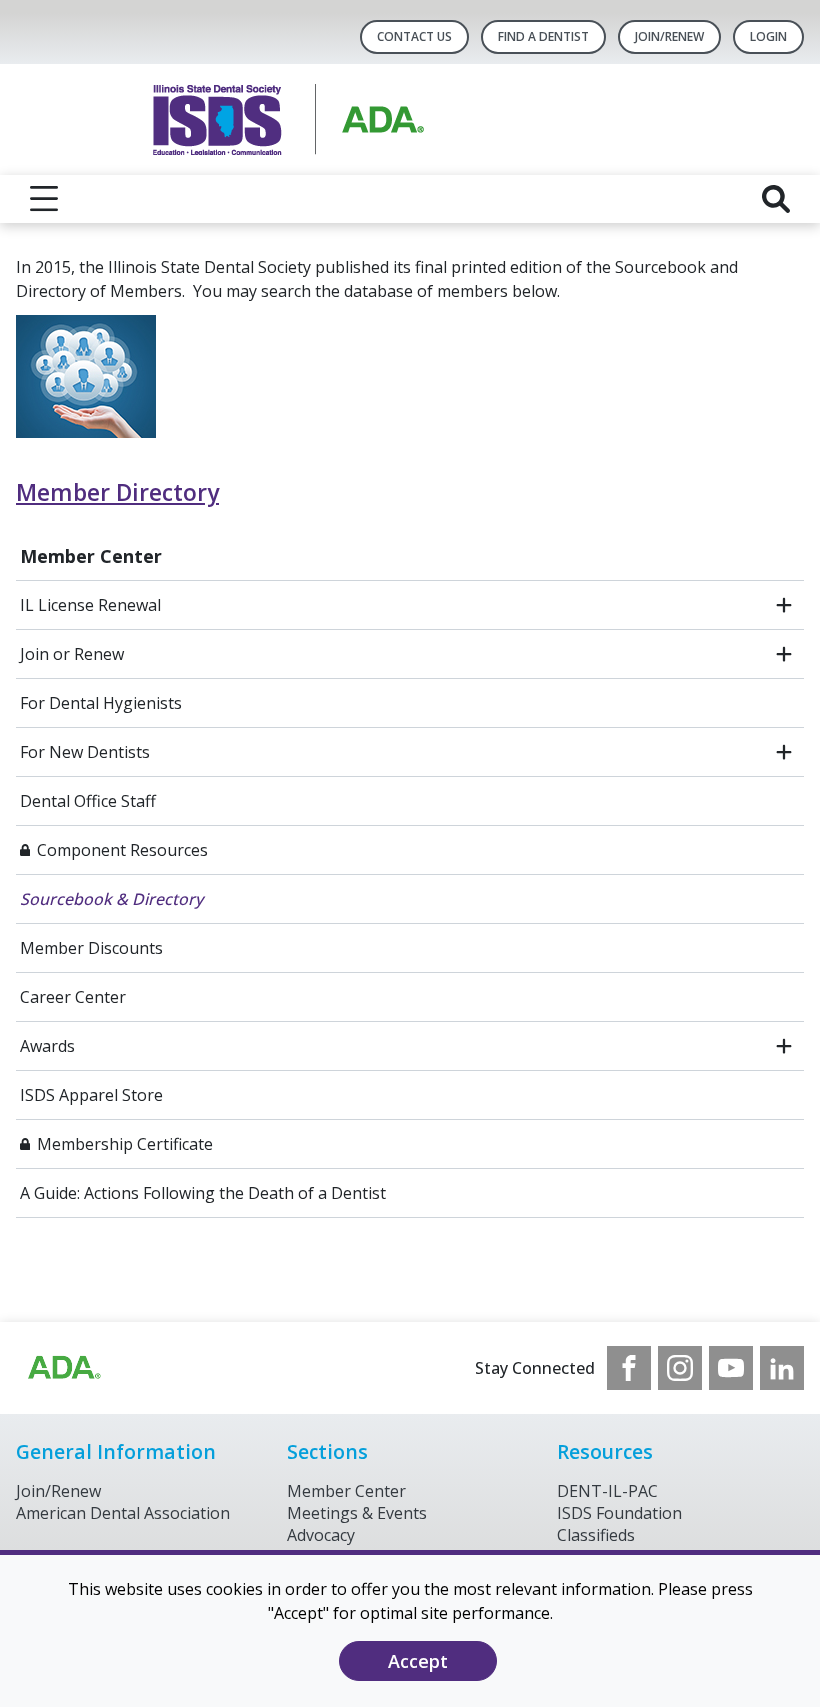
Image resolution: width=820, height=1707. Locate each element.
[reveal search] (776, 199)
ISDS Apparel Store (91, 1095)
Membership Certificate (125, 1144)
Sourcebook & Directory (111, 899)
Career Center (73, 997)
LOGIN (768, 36)
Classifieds (596, 1535)
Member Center (91, 556)
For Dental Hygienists (101, 703)
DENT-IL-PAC (607, 1491)
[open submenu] (784, 605)
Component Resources (122, 850)
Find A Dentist (543, 36)
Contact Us (414, 36)
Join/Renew (669, 36)
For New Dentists (85, 752)
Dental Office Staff (88, 801)
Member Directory (117, 492)
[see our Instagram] (680, 1368)
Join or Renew (72, 654)
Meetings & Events (357, 1513)
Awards (47, 1046)
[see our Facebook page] (629, 1368)
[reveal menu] (44, 199)
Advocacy (321, 1535)
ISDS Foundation (619, 1513)
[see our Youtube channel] (731, 1368)
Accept (418, 1661)
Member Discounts (91, 948)
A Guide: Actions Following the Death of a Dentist (203, 1193)
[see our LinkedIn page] (782, 1368)
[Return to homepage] (410, 119)
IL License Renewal (90, 605)
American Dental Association (123, 1513)
